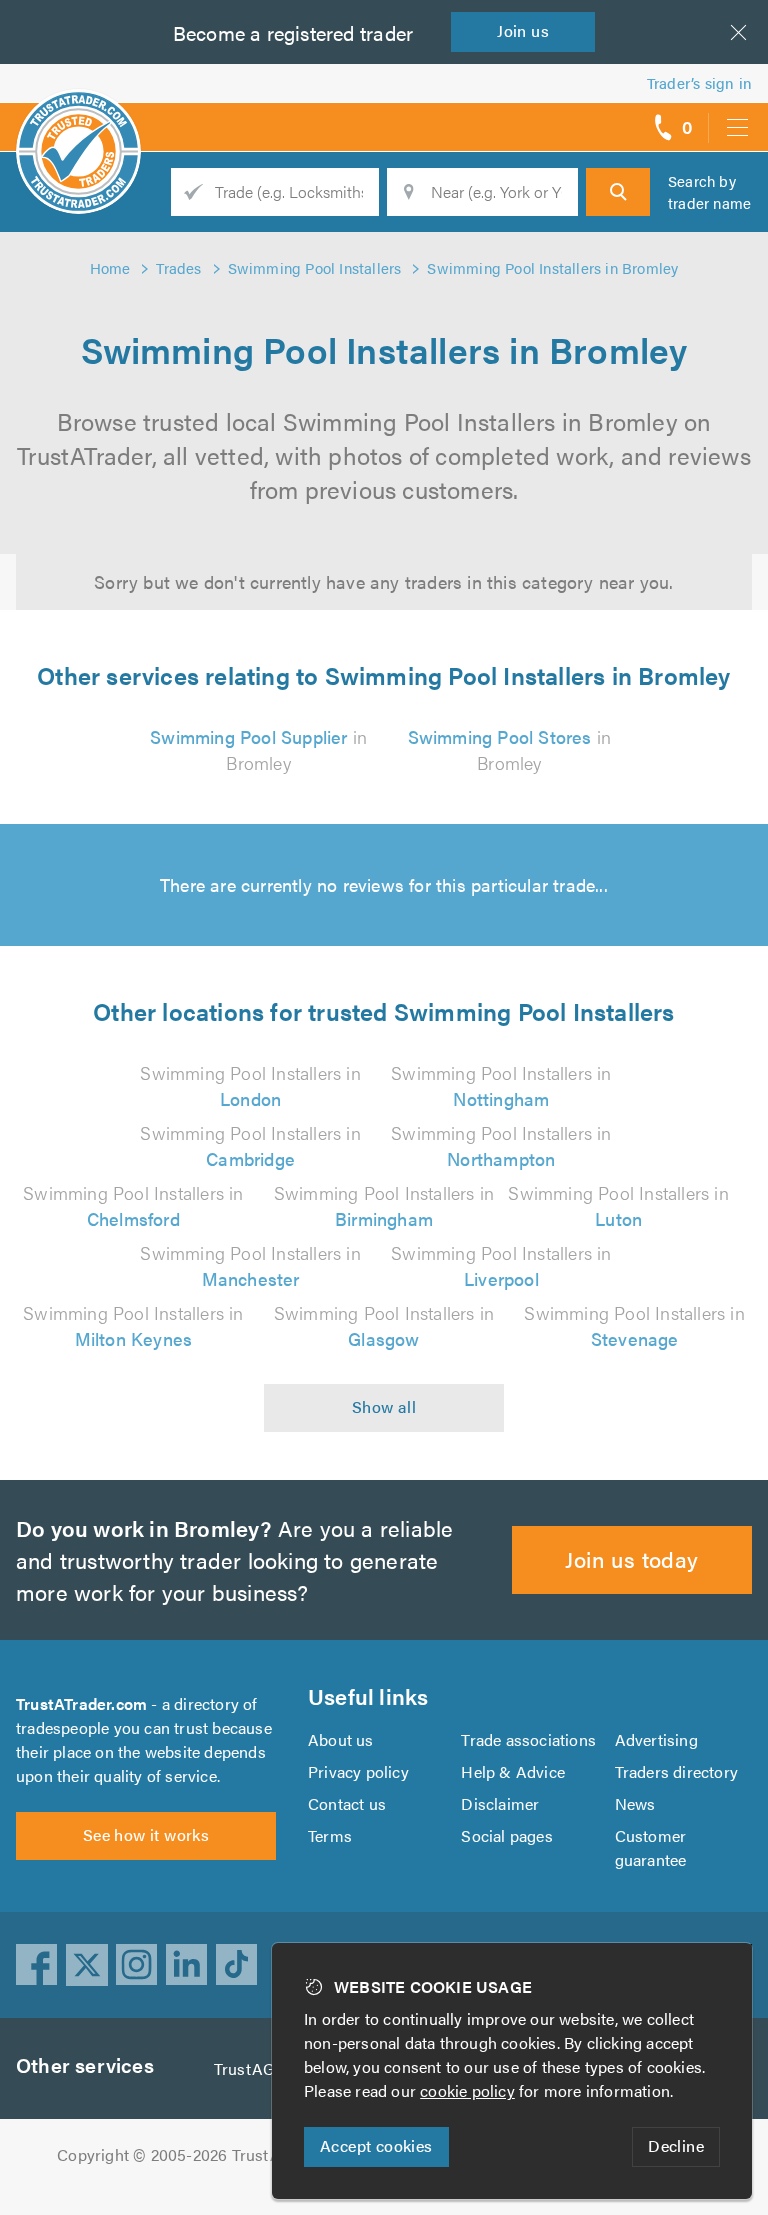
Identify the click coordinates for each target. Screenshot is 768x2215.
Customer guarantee (651, 1847)
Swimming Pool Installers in (250, 1085)
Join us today (631, 1558)
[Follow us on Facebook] (37, 1965)
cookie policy (467, 2090)
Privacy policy (358, 1771)
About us (341, 1739)
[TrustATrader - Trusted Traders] (78, 120)
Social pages (506, 1835)
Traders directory (676, 1771)
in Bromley (258, 749)
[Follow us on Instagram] (137, 1965)
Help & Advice (513, 1771)
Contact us (347, 1803)
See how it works (146, 1834)
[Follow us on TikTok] (237, 1965)
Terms (330, 1835)
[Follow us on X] (87, 1965)
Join (523, 30)
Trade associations (528, 1739)
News (635, 1803)
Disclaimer (500, 1803)
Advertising (656, 1739)
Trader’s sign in (699, 82)
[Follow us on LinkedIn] (187, 1965)
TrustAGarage (264, 2068)
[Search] (618, 192)
